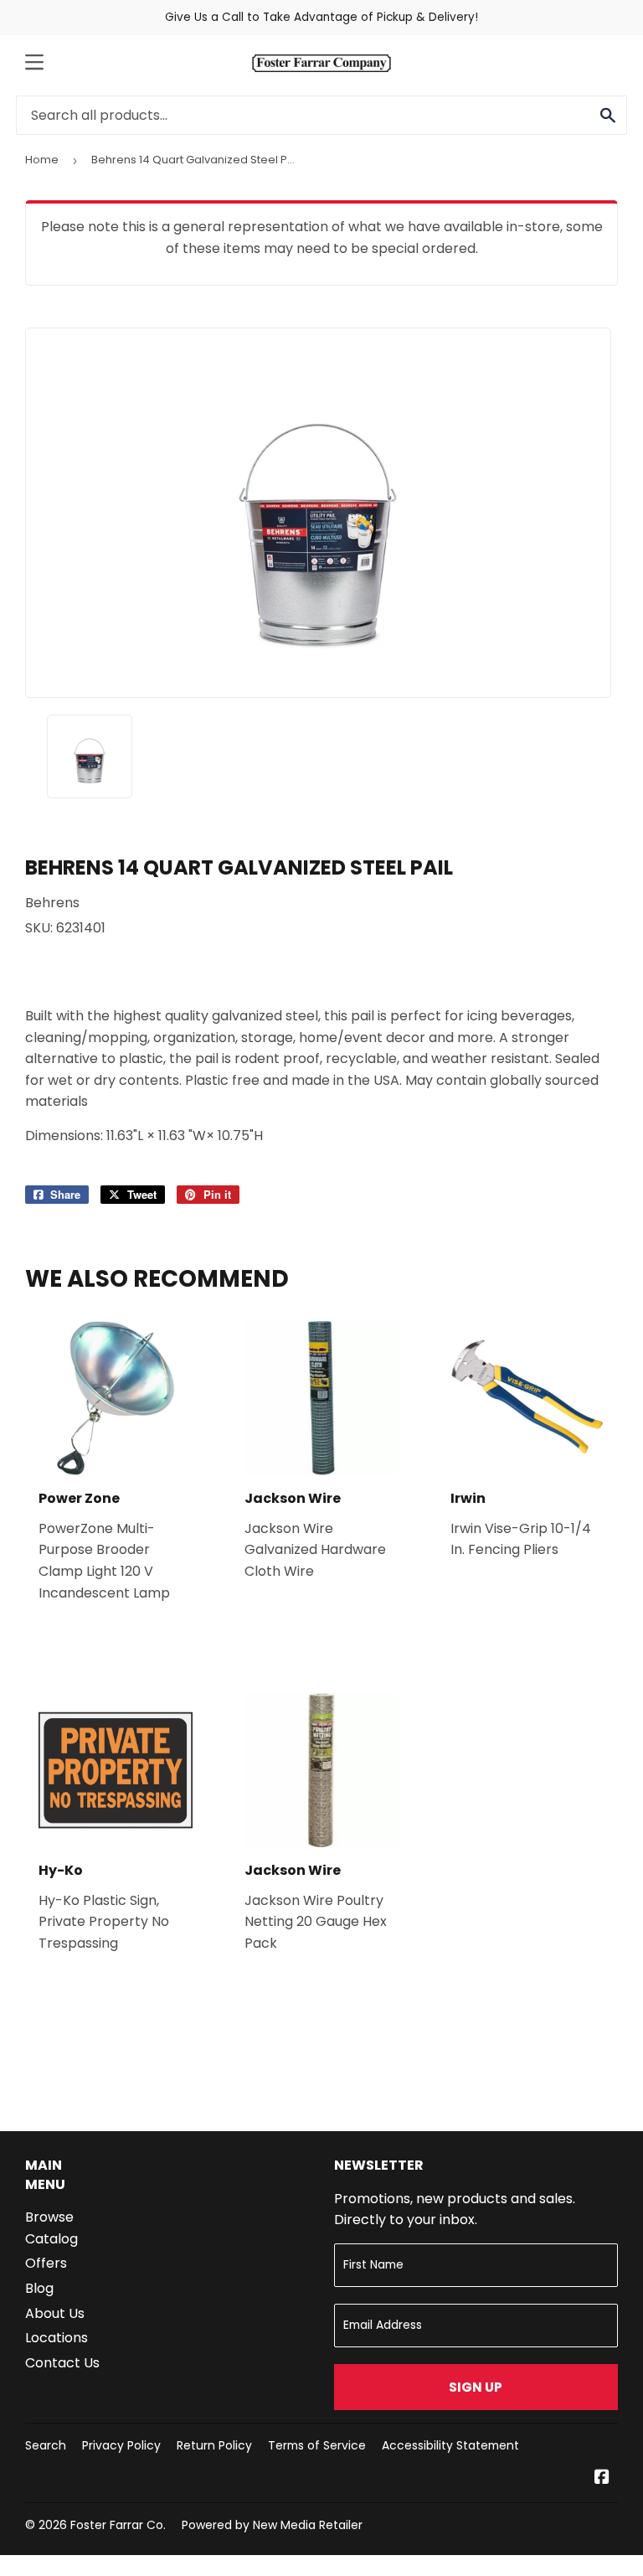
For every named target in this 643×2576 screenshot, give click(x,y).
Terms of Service (317, 2445)
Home (42, 160)
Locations (57, 2338)
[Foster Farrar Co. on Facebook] (602, 2478)
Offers (46, 2263)
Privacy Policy (121, 2445)
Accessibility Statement (450, 2445)
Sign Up (476, 2387)
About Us (55, 2313)
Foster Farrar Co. (118, 2525)
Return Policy (214, 2445)
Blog (39, 2288)
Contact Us (62, 2363)
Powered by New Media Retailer (272, 2525)
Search (46, 2445)
